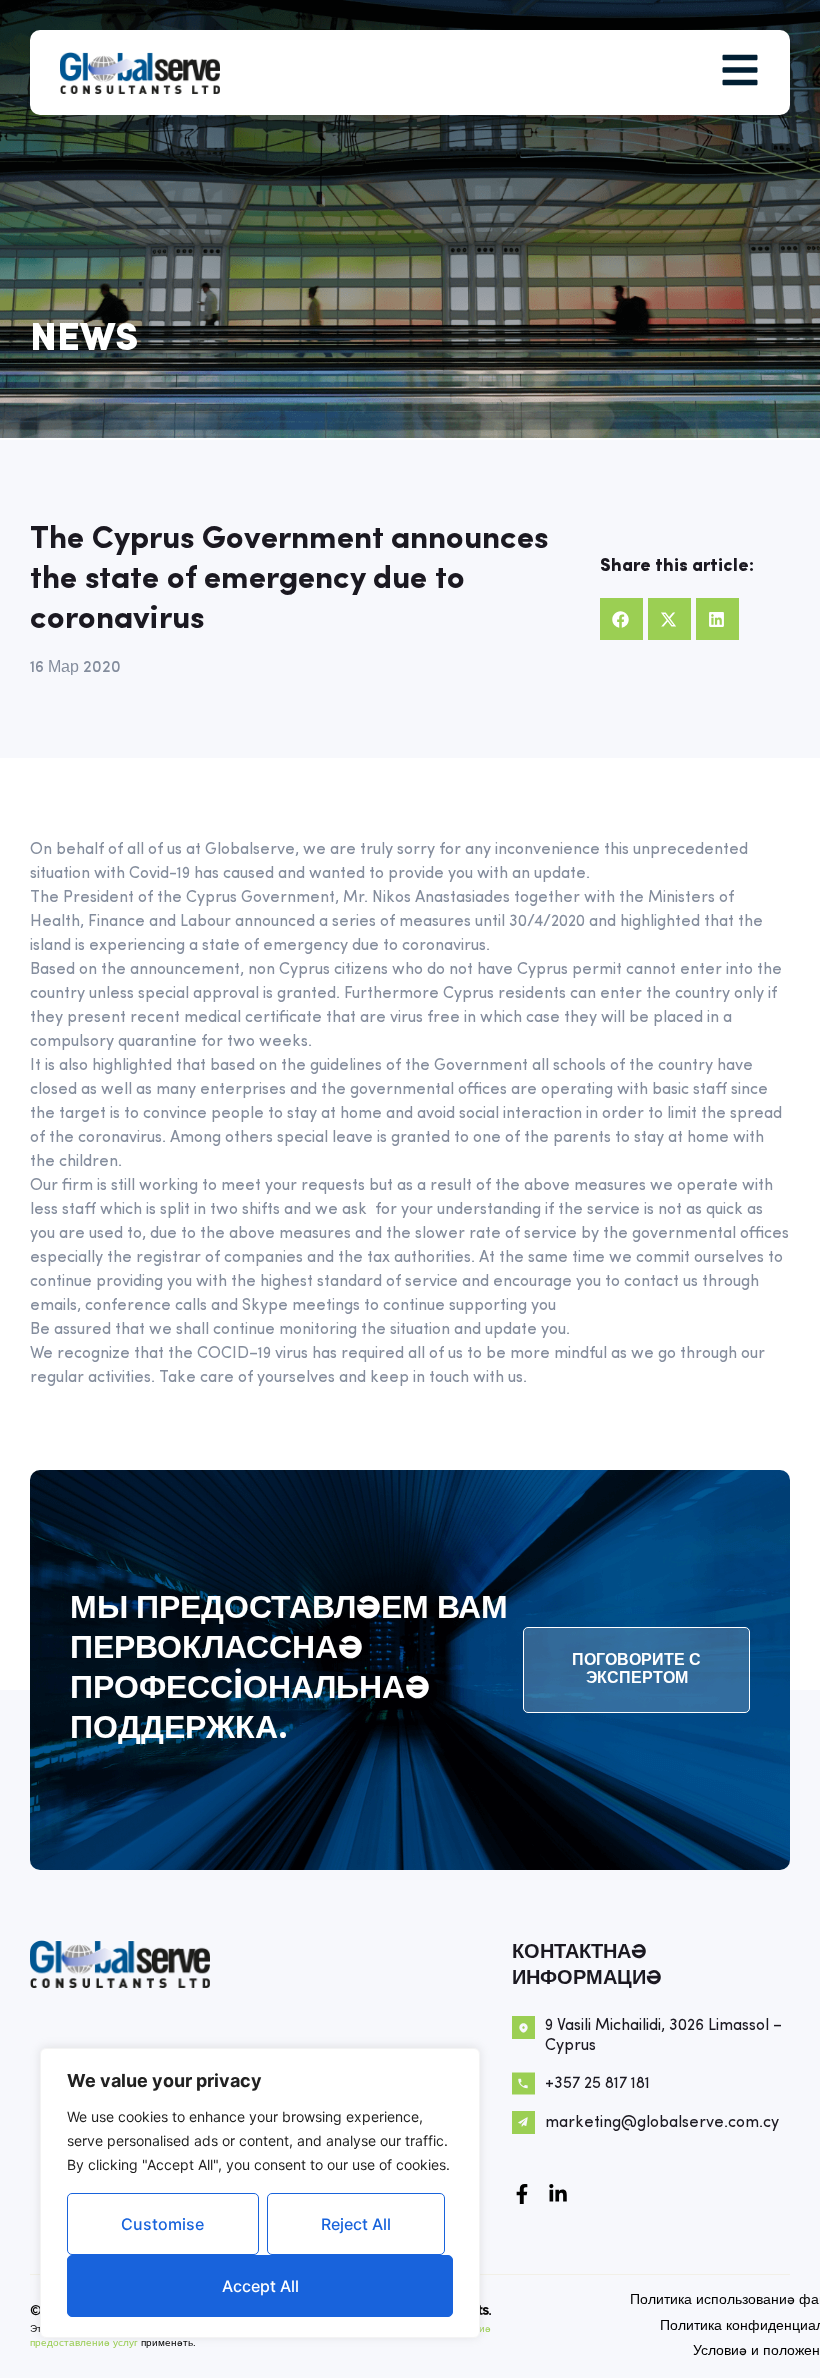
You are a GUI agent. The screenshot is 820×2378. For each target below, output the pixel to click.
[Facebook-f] (522, 2194)
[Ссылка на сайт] (558, 2194)
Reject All (356, 2224)
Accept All (260, 2286)
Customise (162, 2224)
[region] (260, 2193)
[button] (621, 619)
